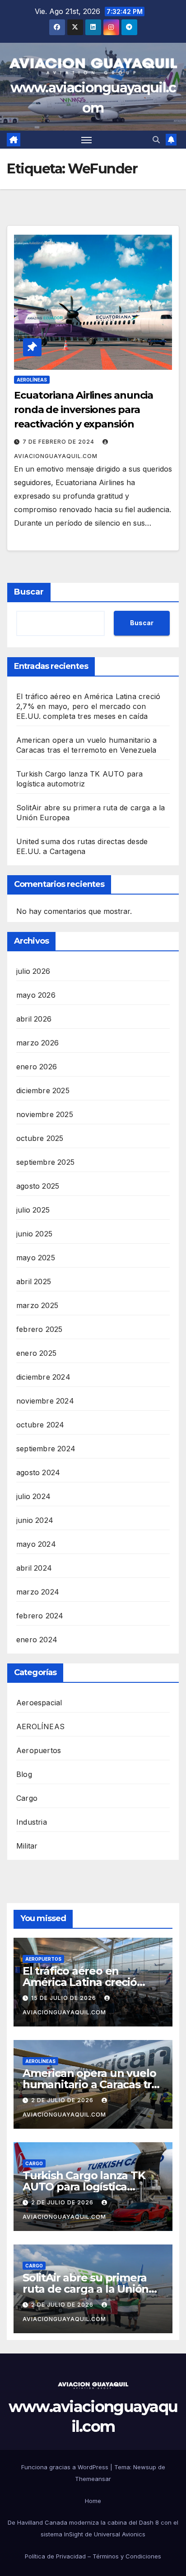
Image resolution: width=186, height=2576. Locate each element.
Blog (24, 1774)
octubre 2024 (40, 1425)
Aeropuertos (39, 1750)
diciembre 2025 (43, 1090)
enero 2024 (37, 1640)
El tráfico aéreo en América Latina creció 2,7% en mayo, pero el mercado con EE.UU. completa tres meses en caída (88, 706)
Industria (32, 1822)
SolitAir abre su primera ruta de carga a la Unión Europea (86, 2289)
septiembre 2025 (45, 1162)
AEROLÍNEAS (32, 380)
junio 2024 (35, 1520)
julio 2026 (33, 971)
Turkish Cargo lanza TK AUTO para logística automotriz (84, 2187)
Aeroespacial (39, 1703)
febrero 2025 (39, 1329)
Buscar (29, 592)
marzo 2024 (38, 1592)
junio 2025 (34, 1234)
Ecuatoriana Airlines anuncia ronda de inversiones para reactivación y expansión (84, 410)
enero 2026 (37, 1067)
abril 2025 (34, 1281)
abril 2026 (34, 1019)
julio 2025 (33, 1210)
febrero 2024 (40, 1616)
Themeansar (93, 2479)
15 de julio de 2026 (65, 1998)
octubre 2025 (40, 1138)
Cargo (27, 1798)
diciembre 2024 (43, 1377)
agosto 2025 (38, 1186)
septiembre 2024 (46, 1449)
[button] (156, 140)
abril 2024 (34, 1568)
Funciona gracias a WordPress (66, 2467)
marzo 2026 (37, 1043)
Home (93, 2501)
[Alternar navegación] (87, 140)
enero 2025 (36, 1353)
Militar (27, 1846)
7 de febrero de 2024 (59, 442)
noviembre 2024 (45, 1401)
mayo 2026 (36, 995)
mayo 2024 (36, 1544)
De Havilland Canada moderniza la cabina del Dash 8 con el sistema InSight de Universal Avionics (93, 2528)
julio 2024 (33, 1496)
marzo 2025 (37, 1305)
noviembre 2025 (45, 1114)
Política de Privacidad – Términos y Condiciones (93, 2556)
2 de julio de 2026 (63, 2100)
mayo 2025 (36, 1258)
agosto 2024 (38, 1472)
